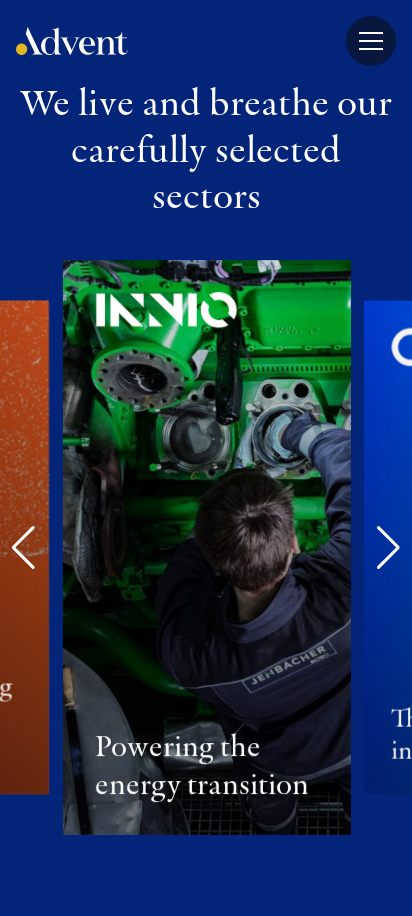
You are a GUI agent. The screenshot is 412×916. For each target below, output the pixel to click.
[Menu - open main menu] (371, 41)
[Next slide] (388, 548)
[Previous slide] (23, 548)
